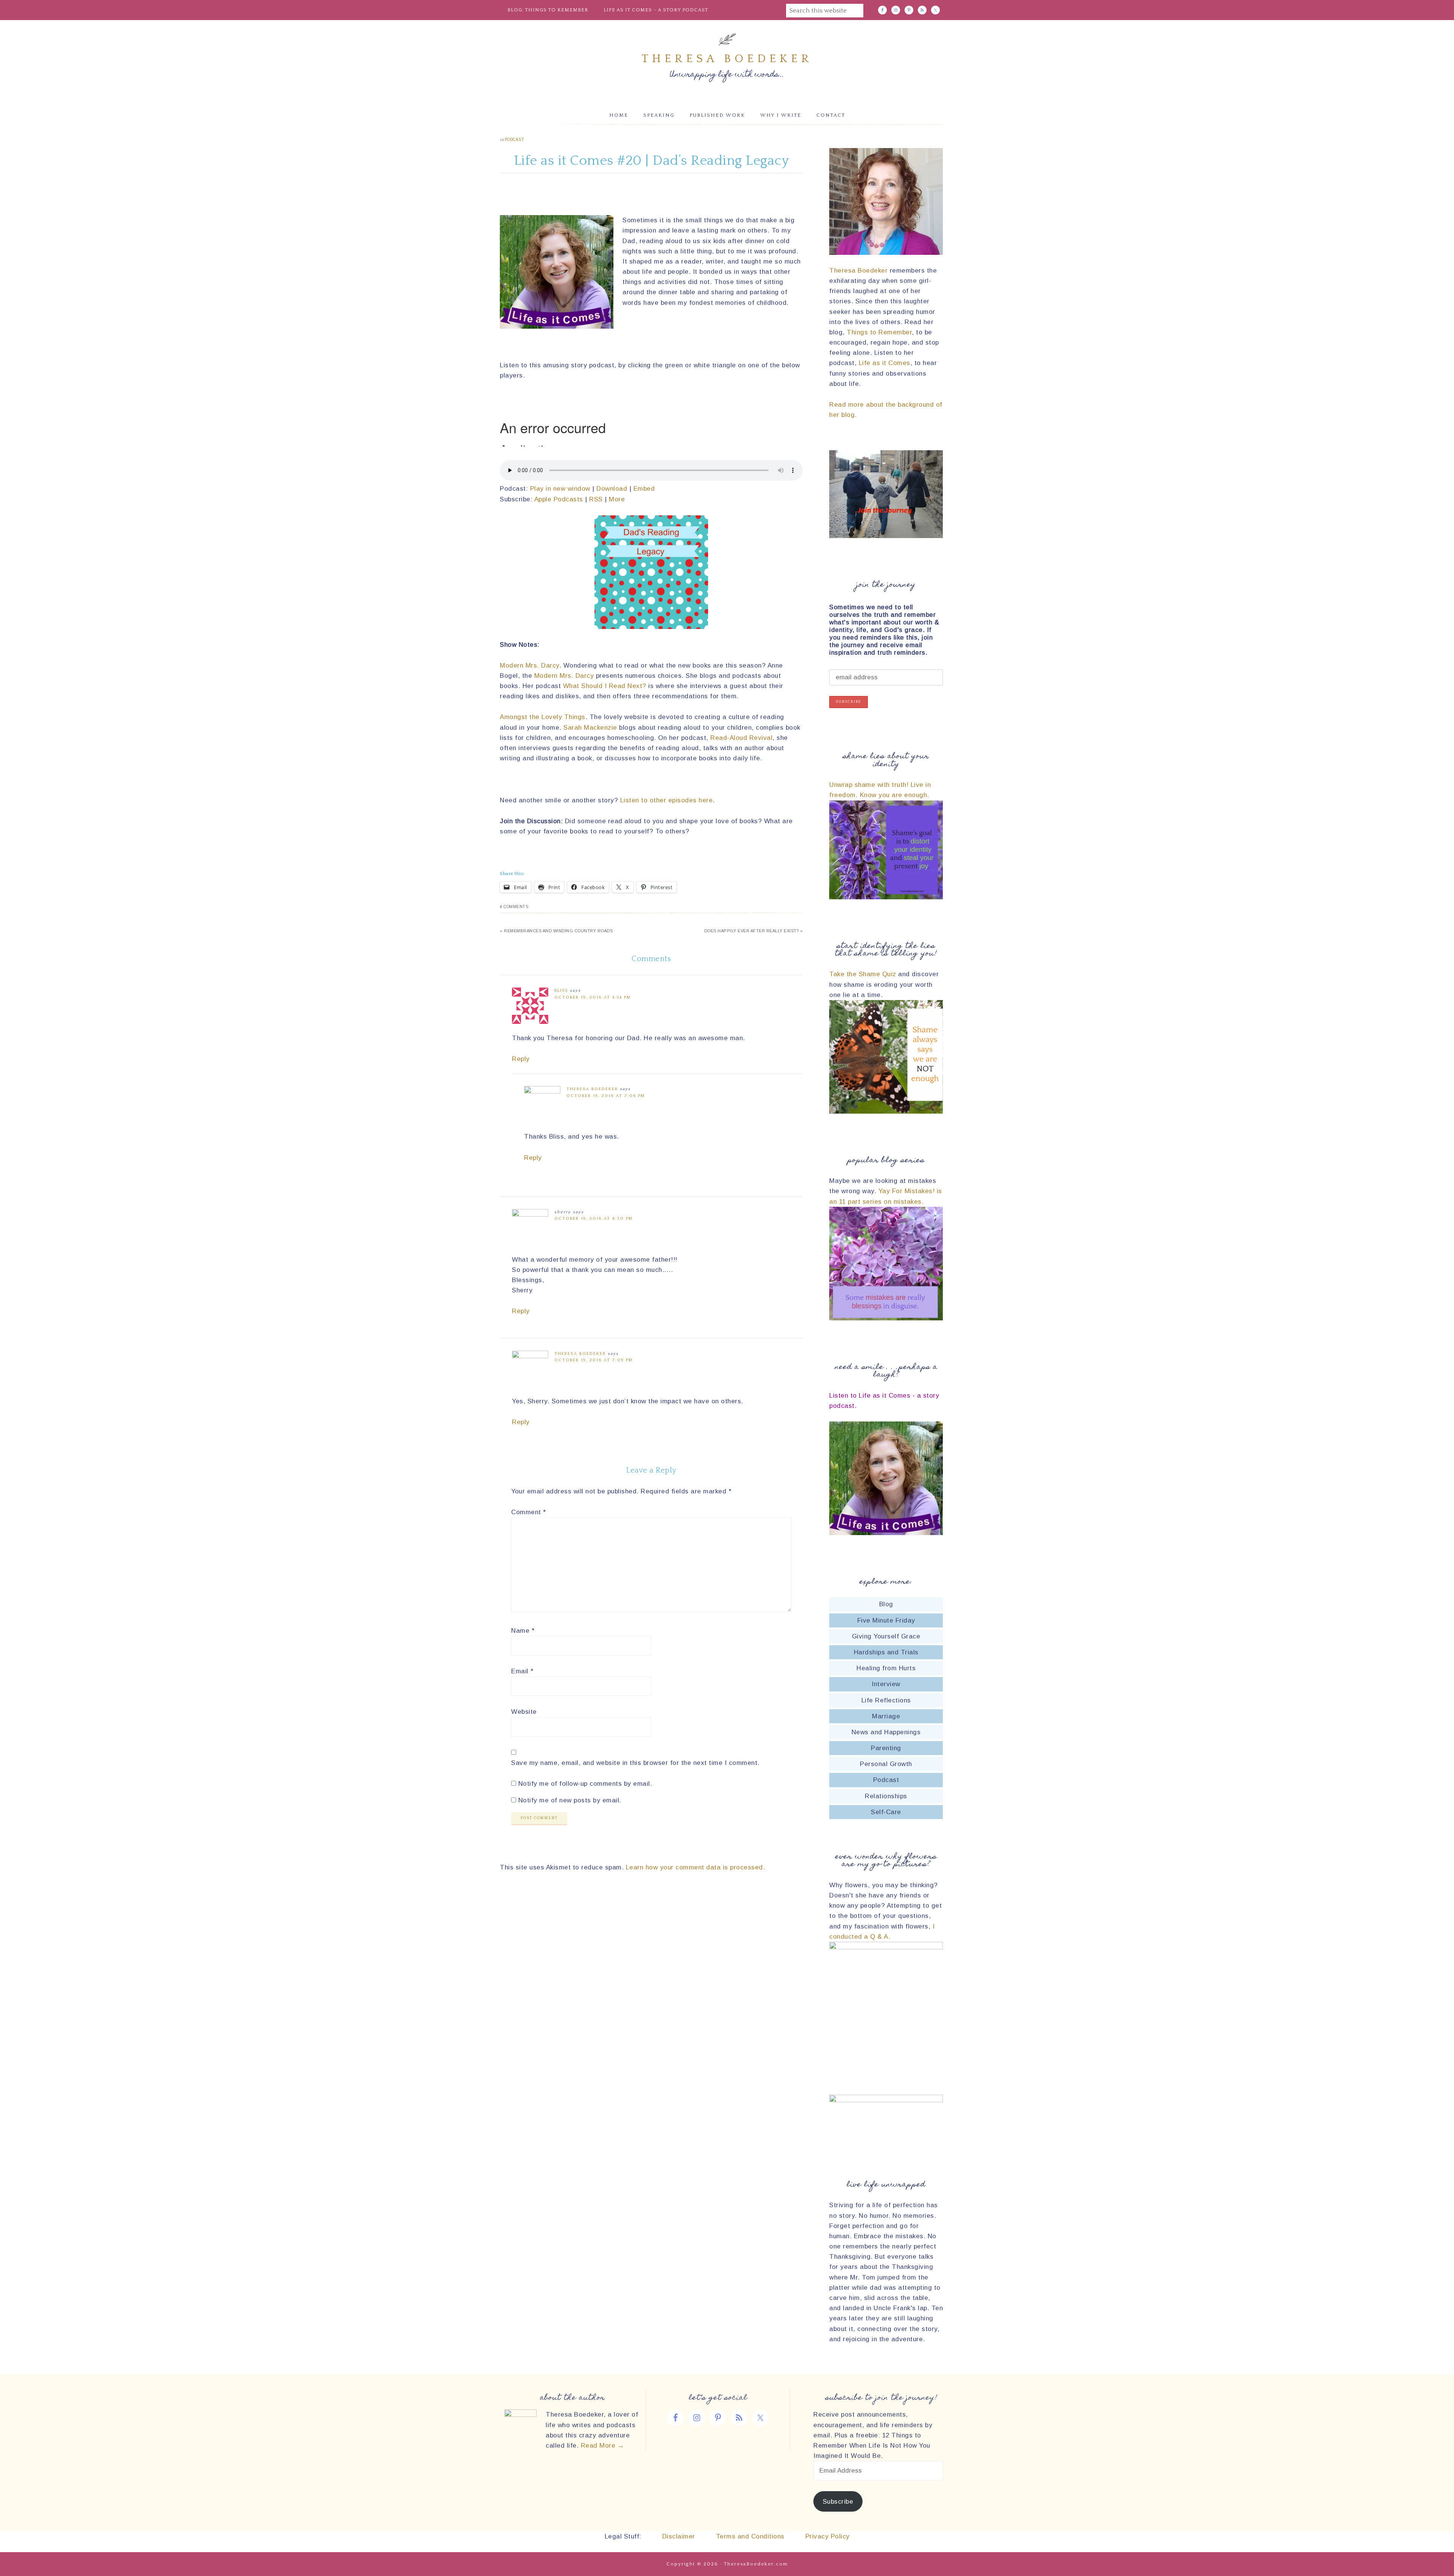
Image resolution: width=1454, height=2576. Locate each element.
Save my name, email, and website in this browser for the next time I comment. (635, 1763)
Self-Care (886, 1812)
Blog (886, 1604)
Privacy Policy (828, 2536)
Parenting (886, 1748)
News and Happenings (886, 1732)
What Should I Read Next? (606, 686)
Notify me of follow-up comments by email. (585, 1784)
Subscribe (838, 2502)
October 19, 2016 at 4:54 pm (593, 997)
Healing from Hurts (886, 1668)
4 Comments (514, 907)
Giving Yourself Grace (886, 1636)
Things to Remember (879, 332)
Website (524, 1712)
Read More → (603, 2446)
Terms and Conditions (750, 2536)
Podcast (515, 140)
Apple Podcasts (559, 499)
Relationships (886, 1796)
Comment (529, 1512)
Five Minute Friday (886, 1620)
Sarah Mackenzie (590, 728)
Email (522, 1671)
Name (523, 1631)
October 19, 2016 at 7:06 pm (606, 1096)
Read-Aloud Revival (741, 738)
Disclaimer (678, 2536)
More (617, 499)
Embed (644, 489)
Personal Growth (886, 1764)
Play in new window (560, 489)
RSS (596, 499)
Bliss (561, 991)
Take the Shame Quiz (863, 974)
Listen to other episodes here (667, 800)
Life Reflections (886, 1700)
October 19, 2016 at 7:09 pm (594, 1360)
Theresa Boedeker (727, 59)
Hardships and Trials (886, 1652)
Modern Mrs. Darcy (530, 665)
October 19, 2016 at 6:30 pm (594, 1219)
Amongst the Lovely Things (543, 717)
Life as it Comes (885, 363)
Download (612, 489)
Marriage (886, 1716)
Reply (521, 1059)
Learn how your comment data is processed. (696, 1867)
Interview (886, 1684)
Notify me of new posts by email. (570, 1800)
